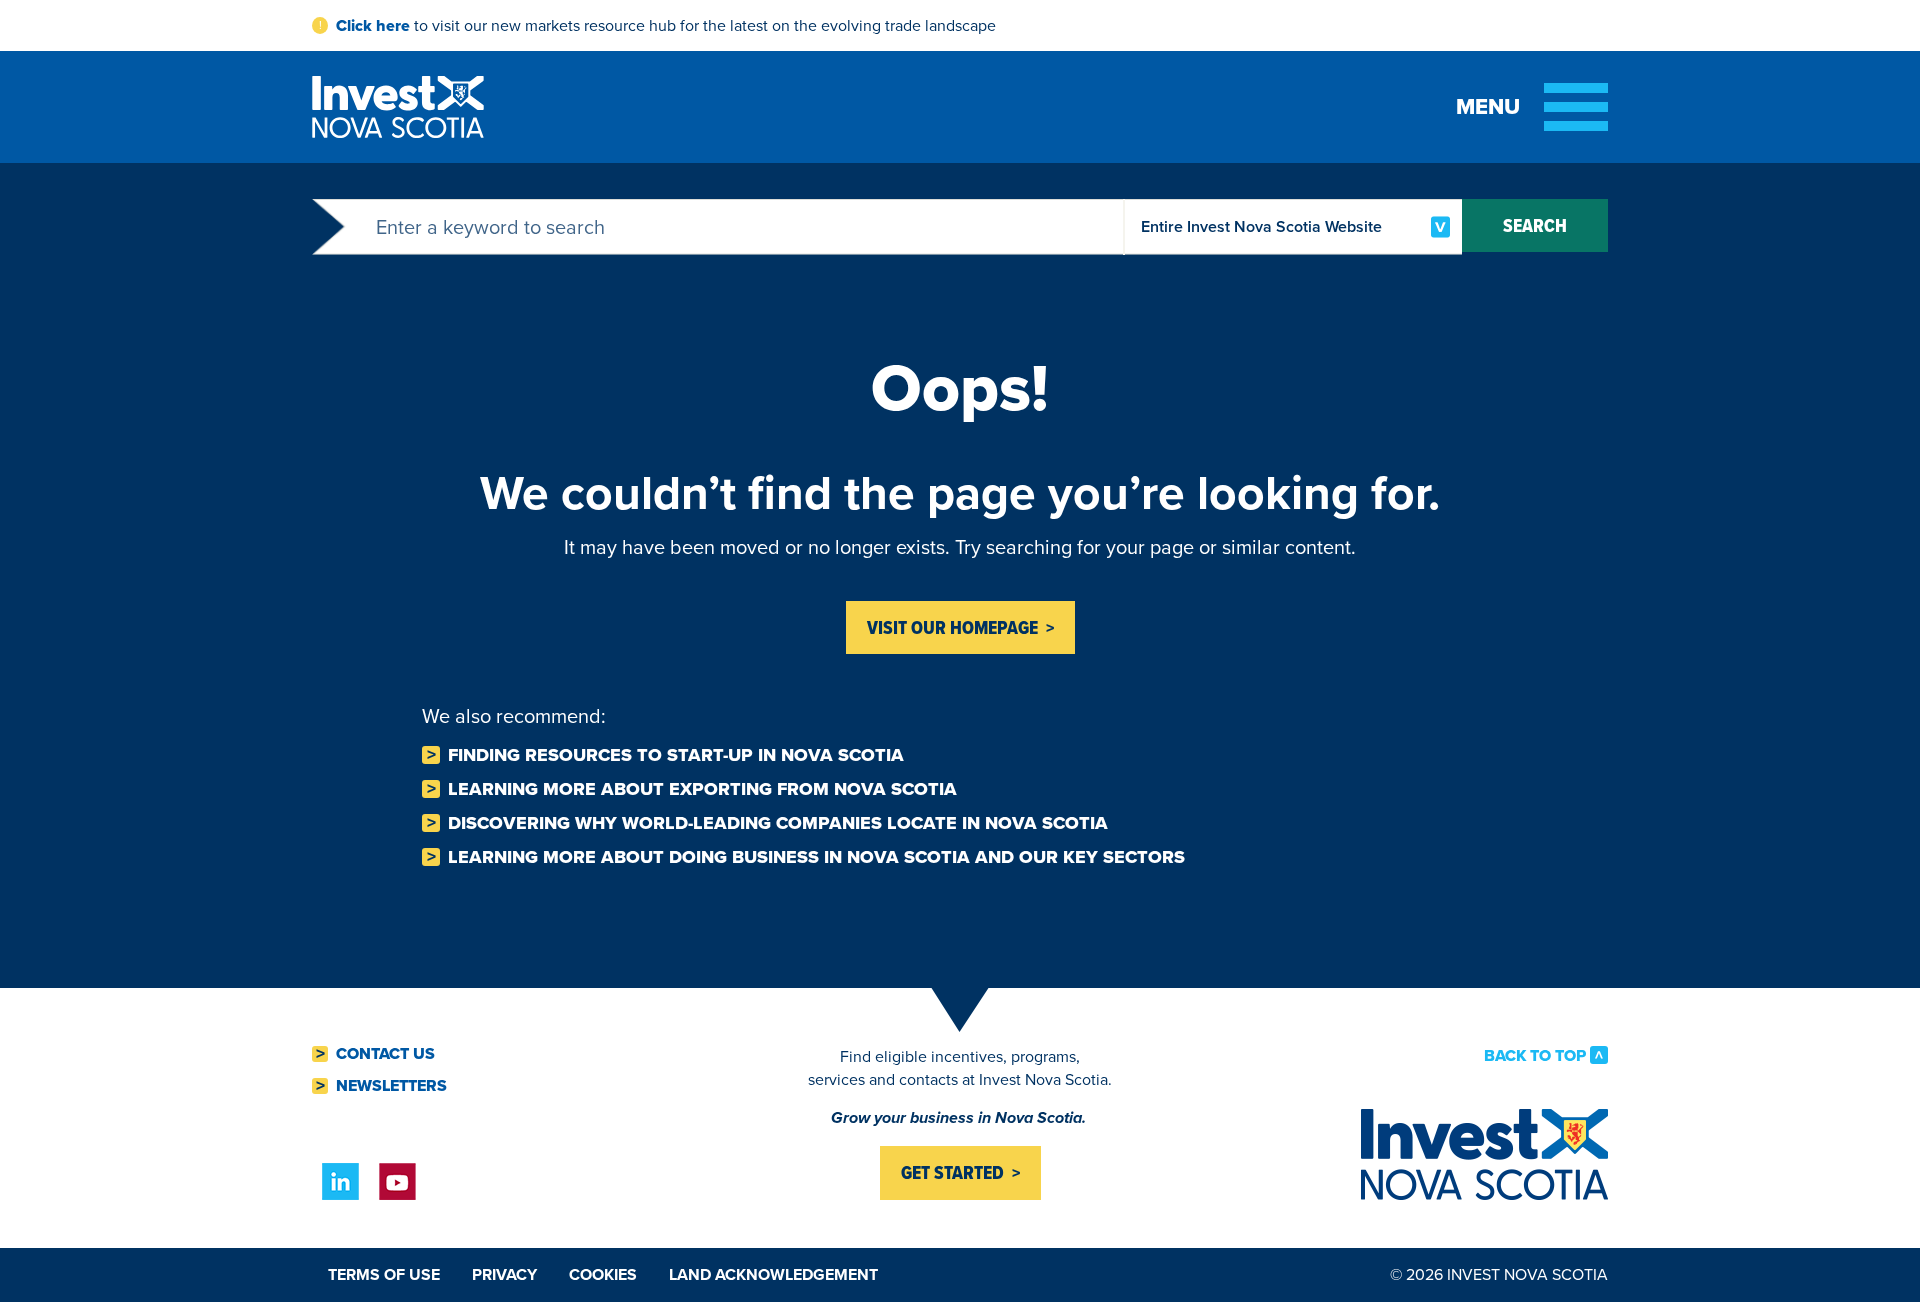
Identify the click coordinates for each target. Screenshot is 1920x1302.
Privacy (504, 1274)
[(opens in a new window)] (340, 1181)
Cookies (603, 1274)
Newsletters (391, 1086)
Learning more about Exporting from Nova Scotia (702, 789)
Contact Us (385, 1054)
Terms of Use (384, 1274)
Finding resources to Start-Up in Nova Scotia (676, 755)
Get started (952, 1172)
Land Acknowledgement (773, 1274)
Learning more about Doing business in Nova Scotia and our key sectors (816, 857)
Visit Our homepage (952, 627)
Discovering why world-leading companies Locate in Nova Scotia (778, 823)
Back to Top (1535, 1055)
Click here (373, 25)
